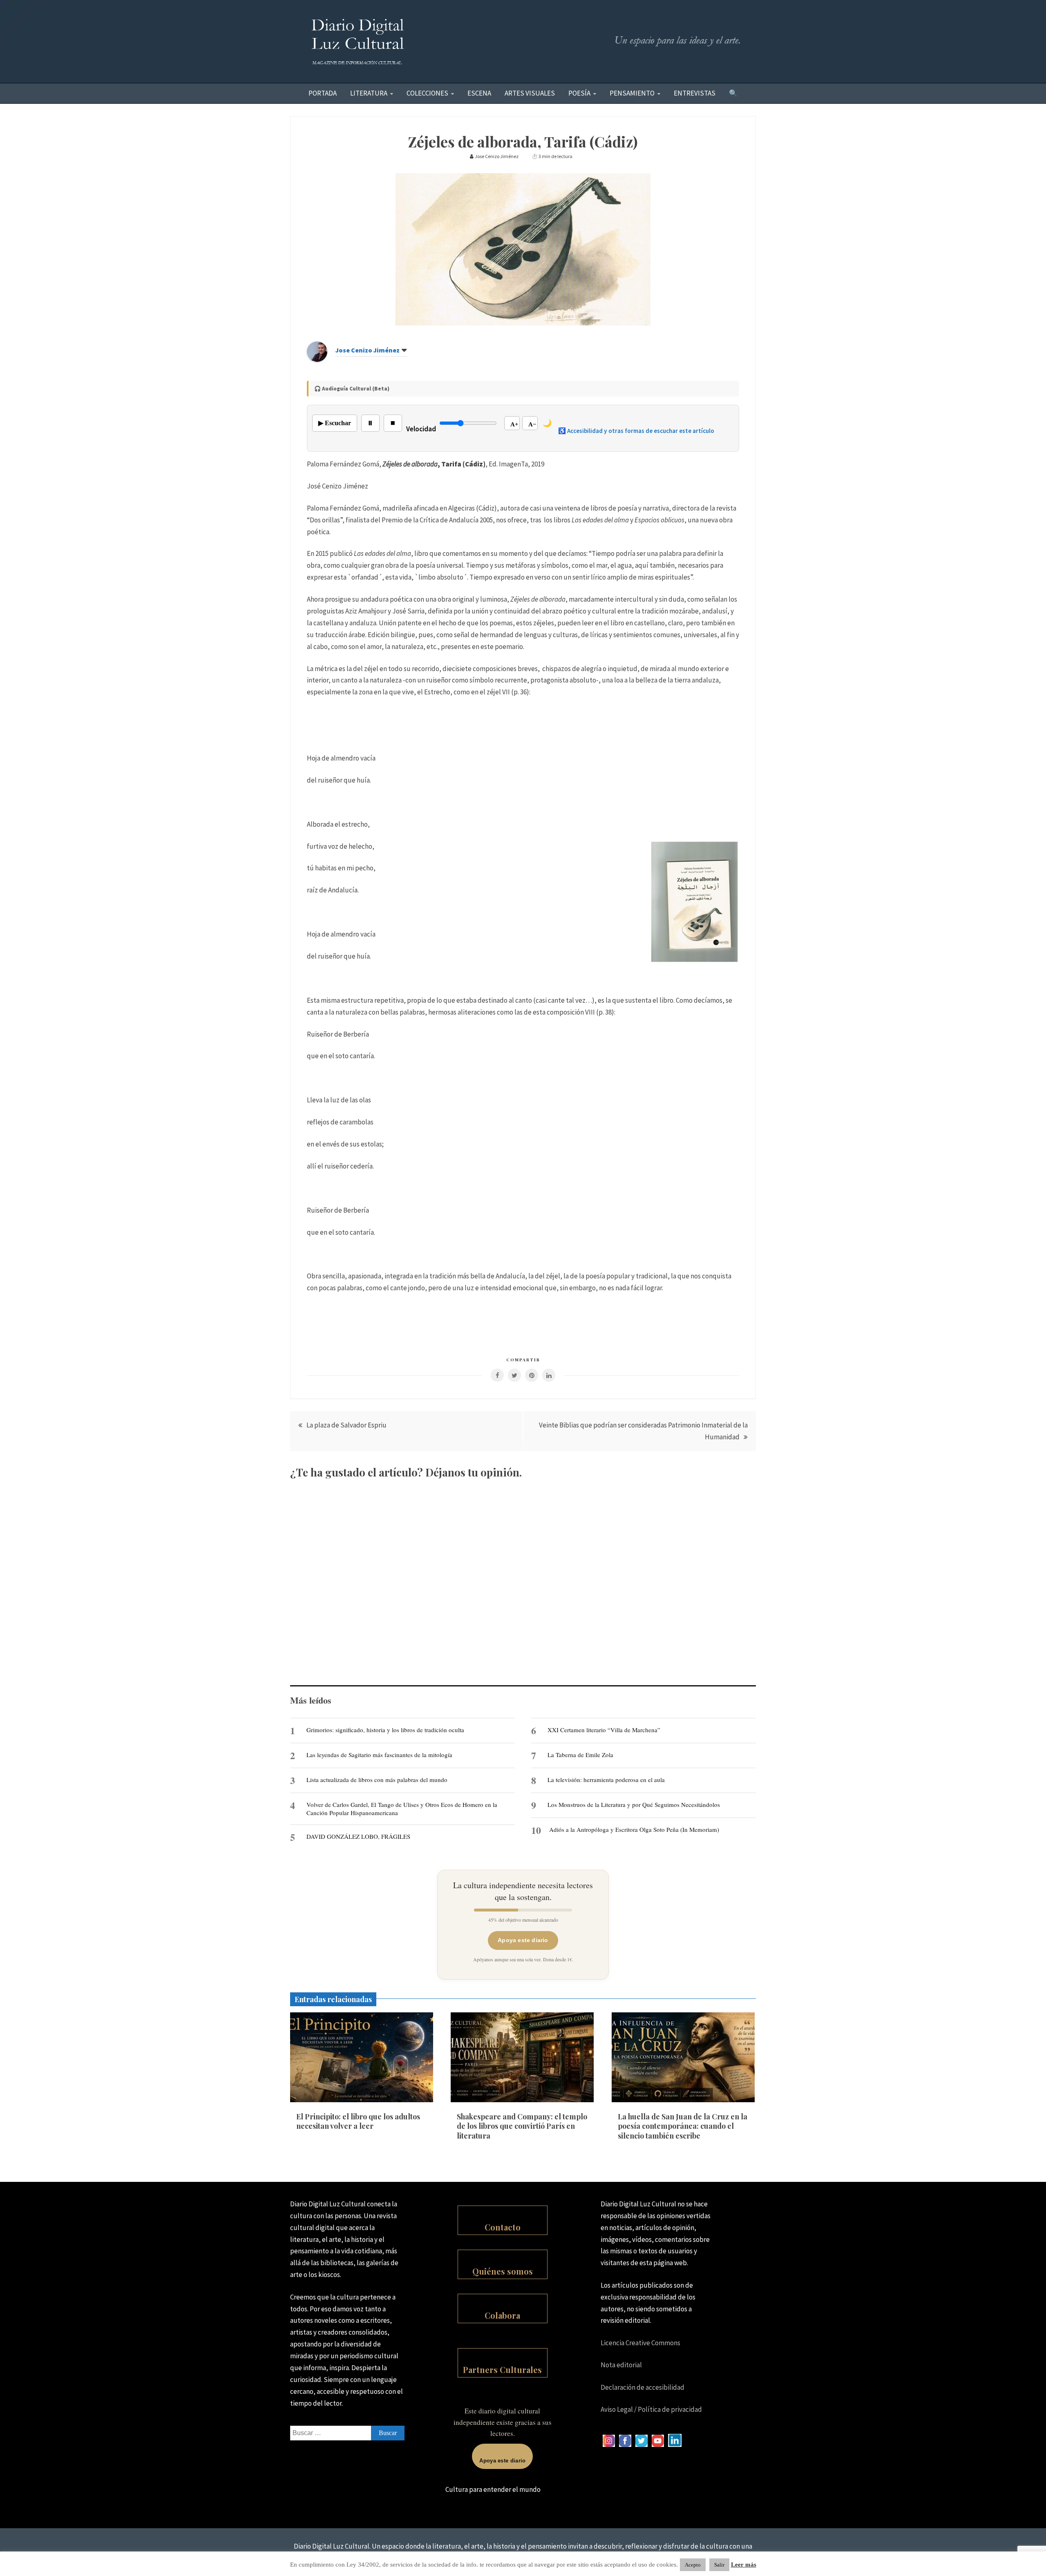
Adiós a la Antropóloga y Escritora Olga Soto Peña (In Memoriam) (634, 1829)
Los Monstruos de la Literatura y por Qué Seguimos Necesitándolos (634, 1804)
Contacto (503, 2227)
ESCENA (479, 93)
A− (532, 424)
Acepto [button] (693, 2565)
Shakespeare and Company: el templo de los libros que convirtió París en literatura (522, 2126)
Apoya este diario (523, 1940)
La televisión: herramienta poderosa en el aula (606, 1780)
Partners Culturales (502, 2370)
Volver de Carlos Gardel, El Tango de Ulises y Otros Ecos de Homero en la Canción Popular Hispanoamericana (402, 1809)
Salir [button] (719, 2565)
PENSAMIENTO (632, 93)
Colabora (502, 2315)
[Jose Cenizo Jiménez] (317, 359)
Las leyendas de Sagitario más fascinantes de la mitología (379, 1755)
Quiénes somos (503, 2271)
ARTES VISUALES (530, 93)
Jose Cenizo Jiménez (368, 350)
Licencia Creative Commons (640, 2343)
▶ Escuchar (335, 423)
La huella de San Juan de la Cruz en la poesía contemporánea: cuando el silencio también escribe (683, 2126)
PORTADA (323, 93)
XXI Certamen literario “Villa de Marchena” (604, 1730)
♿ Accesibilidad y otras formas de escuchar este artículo (636, 431)
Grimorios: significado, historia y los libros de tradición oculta (385, 1730)
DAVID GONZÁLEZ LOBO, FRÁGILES (358, 1836)
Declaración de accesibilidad (643, 2387)
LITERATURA (369, 93)
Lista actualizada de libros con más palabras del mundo (377, 1780)
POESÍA (579, 93)
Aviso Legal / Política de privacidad (651, 2409)
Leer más (744, 2565)
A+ (514, 424)
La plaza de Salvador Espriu (346, 1425)
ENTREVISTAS (695, 93)
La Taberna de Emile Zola (580, 1755)
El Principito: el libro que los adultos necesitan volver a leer (358, 2121)
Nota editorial (621, 2365)
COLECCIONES (427, 93)
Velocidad (421, 429)
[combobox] (347, 2433)
